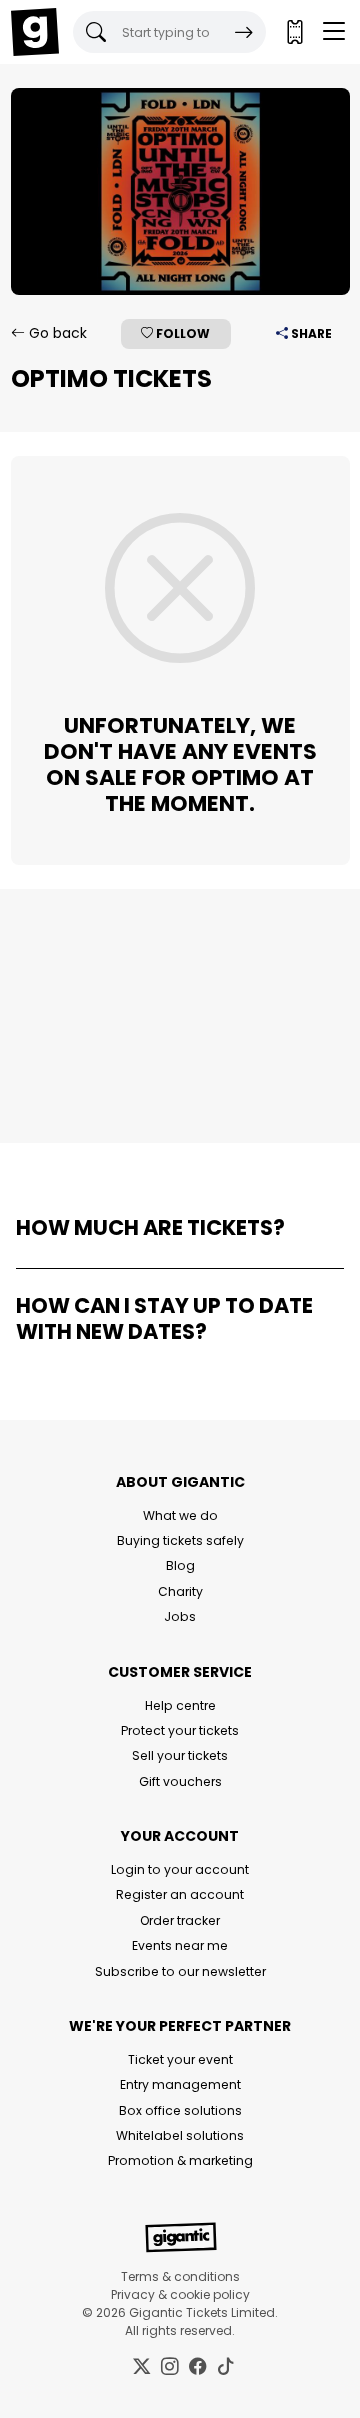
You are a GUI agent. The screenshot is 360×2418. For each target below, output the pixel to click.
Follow (181, 333)
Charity (180, 1591)
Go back (56, 333)
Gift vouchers (180, 1781)
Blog (180, 1565)
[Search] (244, 32)
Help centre (180, 1705)
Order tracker (180, 1920)
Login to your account (180, 1869)
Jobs (180, 1616)
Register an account (180, 1894)
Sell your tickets (180, 1755)
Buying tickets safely (180, 1540)
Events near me (180, 1945)
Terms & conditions (180, 2276)
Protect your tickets (180, 1730)
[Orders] (294, 32)
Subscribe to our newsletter (180, 1971)
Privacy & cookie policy (180, 2294)
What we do (180, 1515)
